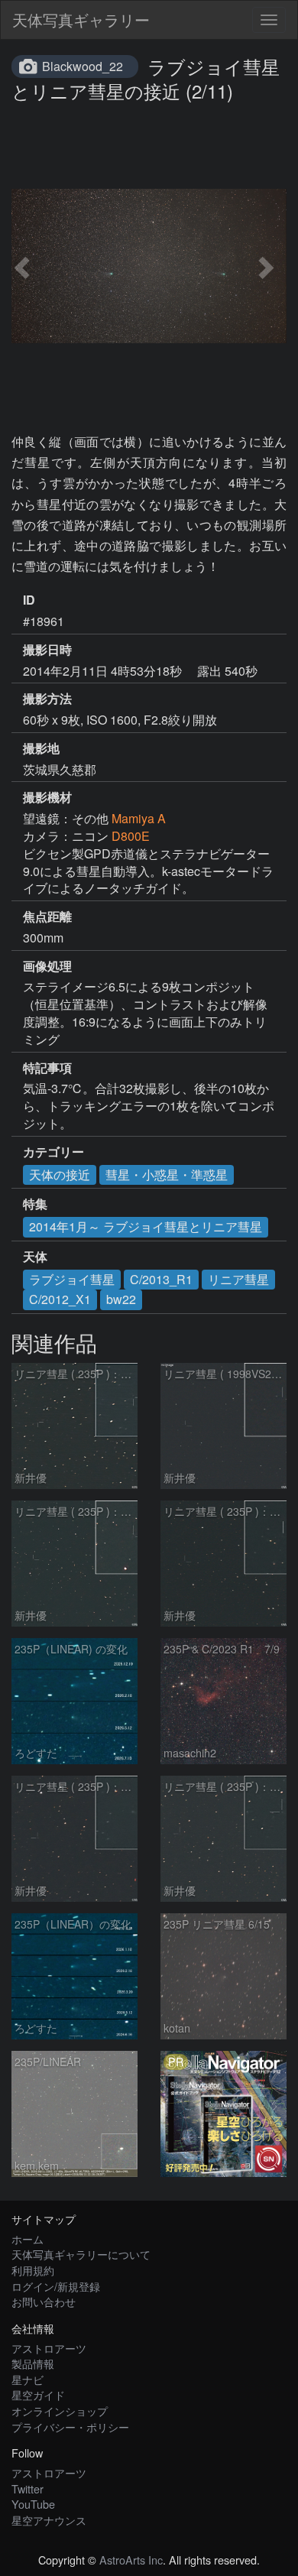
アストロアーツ (49, 2348)
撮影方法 (47, 699)
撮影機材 (47, 797)
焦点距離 (47, 917)
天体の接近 (60, 1174)
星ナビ (28, 2379)
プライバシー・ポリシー (70, 2427)
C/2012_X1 (60, 1299)
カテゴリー (53, 1152)
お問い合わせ (44, 2301)
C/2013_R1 (161, 1279)
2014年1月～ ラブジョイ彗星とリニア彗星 (146, 1226)
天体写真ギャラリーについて (81, 2254)
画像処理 (47, 966)
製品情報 (33, 2363)
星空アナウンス (49, 2520)
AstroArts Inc (131, 2560)
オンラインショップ (60, 2411)
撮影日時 (47, 650)
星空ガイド (38, 2394)
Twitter (28, 2488)
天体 (35, 1257)
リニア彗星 (238, 1279)
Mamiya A (139, 818)
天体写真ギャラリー (81, 19)
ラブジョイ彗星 (72, 1279)
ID (29, 600)
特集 (35, 1204)
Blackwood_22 (83, 66)
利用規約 (33, 2270)
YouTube (33, 2504)
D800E (131, 836)
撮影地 (41, 748)
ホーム (28, 2239)
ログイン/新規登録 (56, 2286)
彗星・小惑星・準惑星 (167, 1174)
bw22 (121, 1299)
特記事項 (47, 1068)
